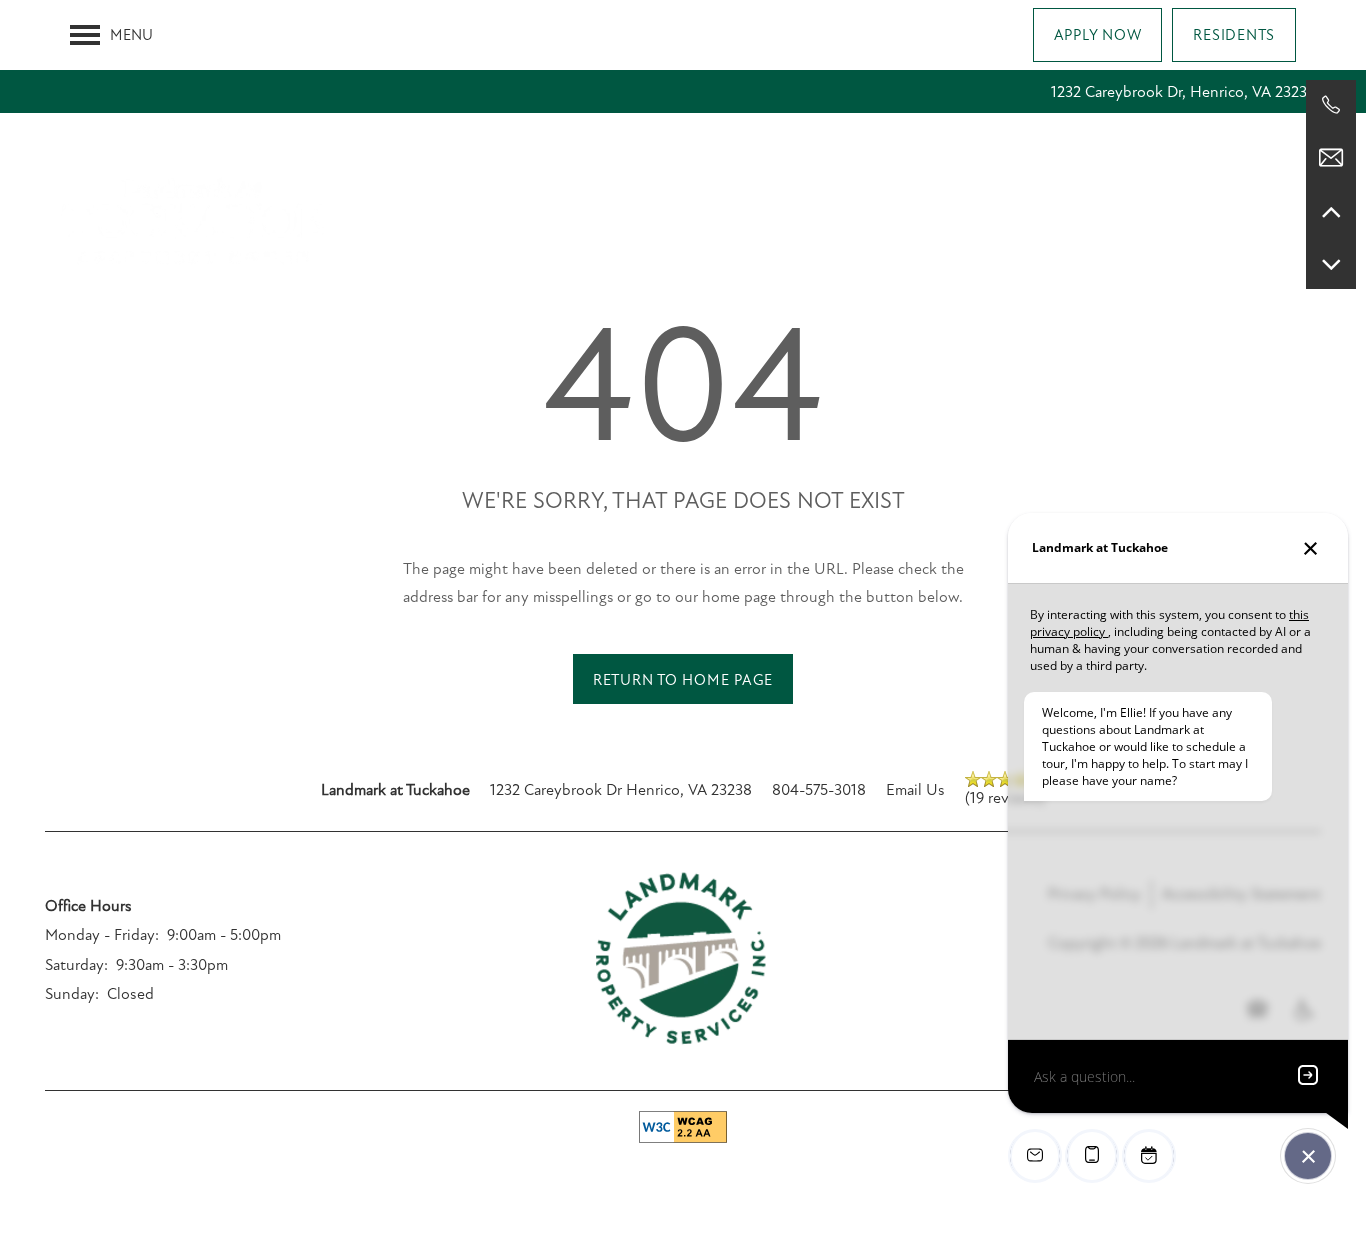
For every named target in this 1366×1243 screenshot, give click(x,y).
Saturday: (76, 965)
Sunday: (72, 994)
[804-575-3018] (1331, 105)
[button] (1098, 35)
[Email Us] (1331, 158)
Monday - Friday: (102, 935)
